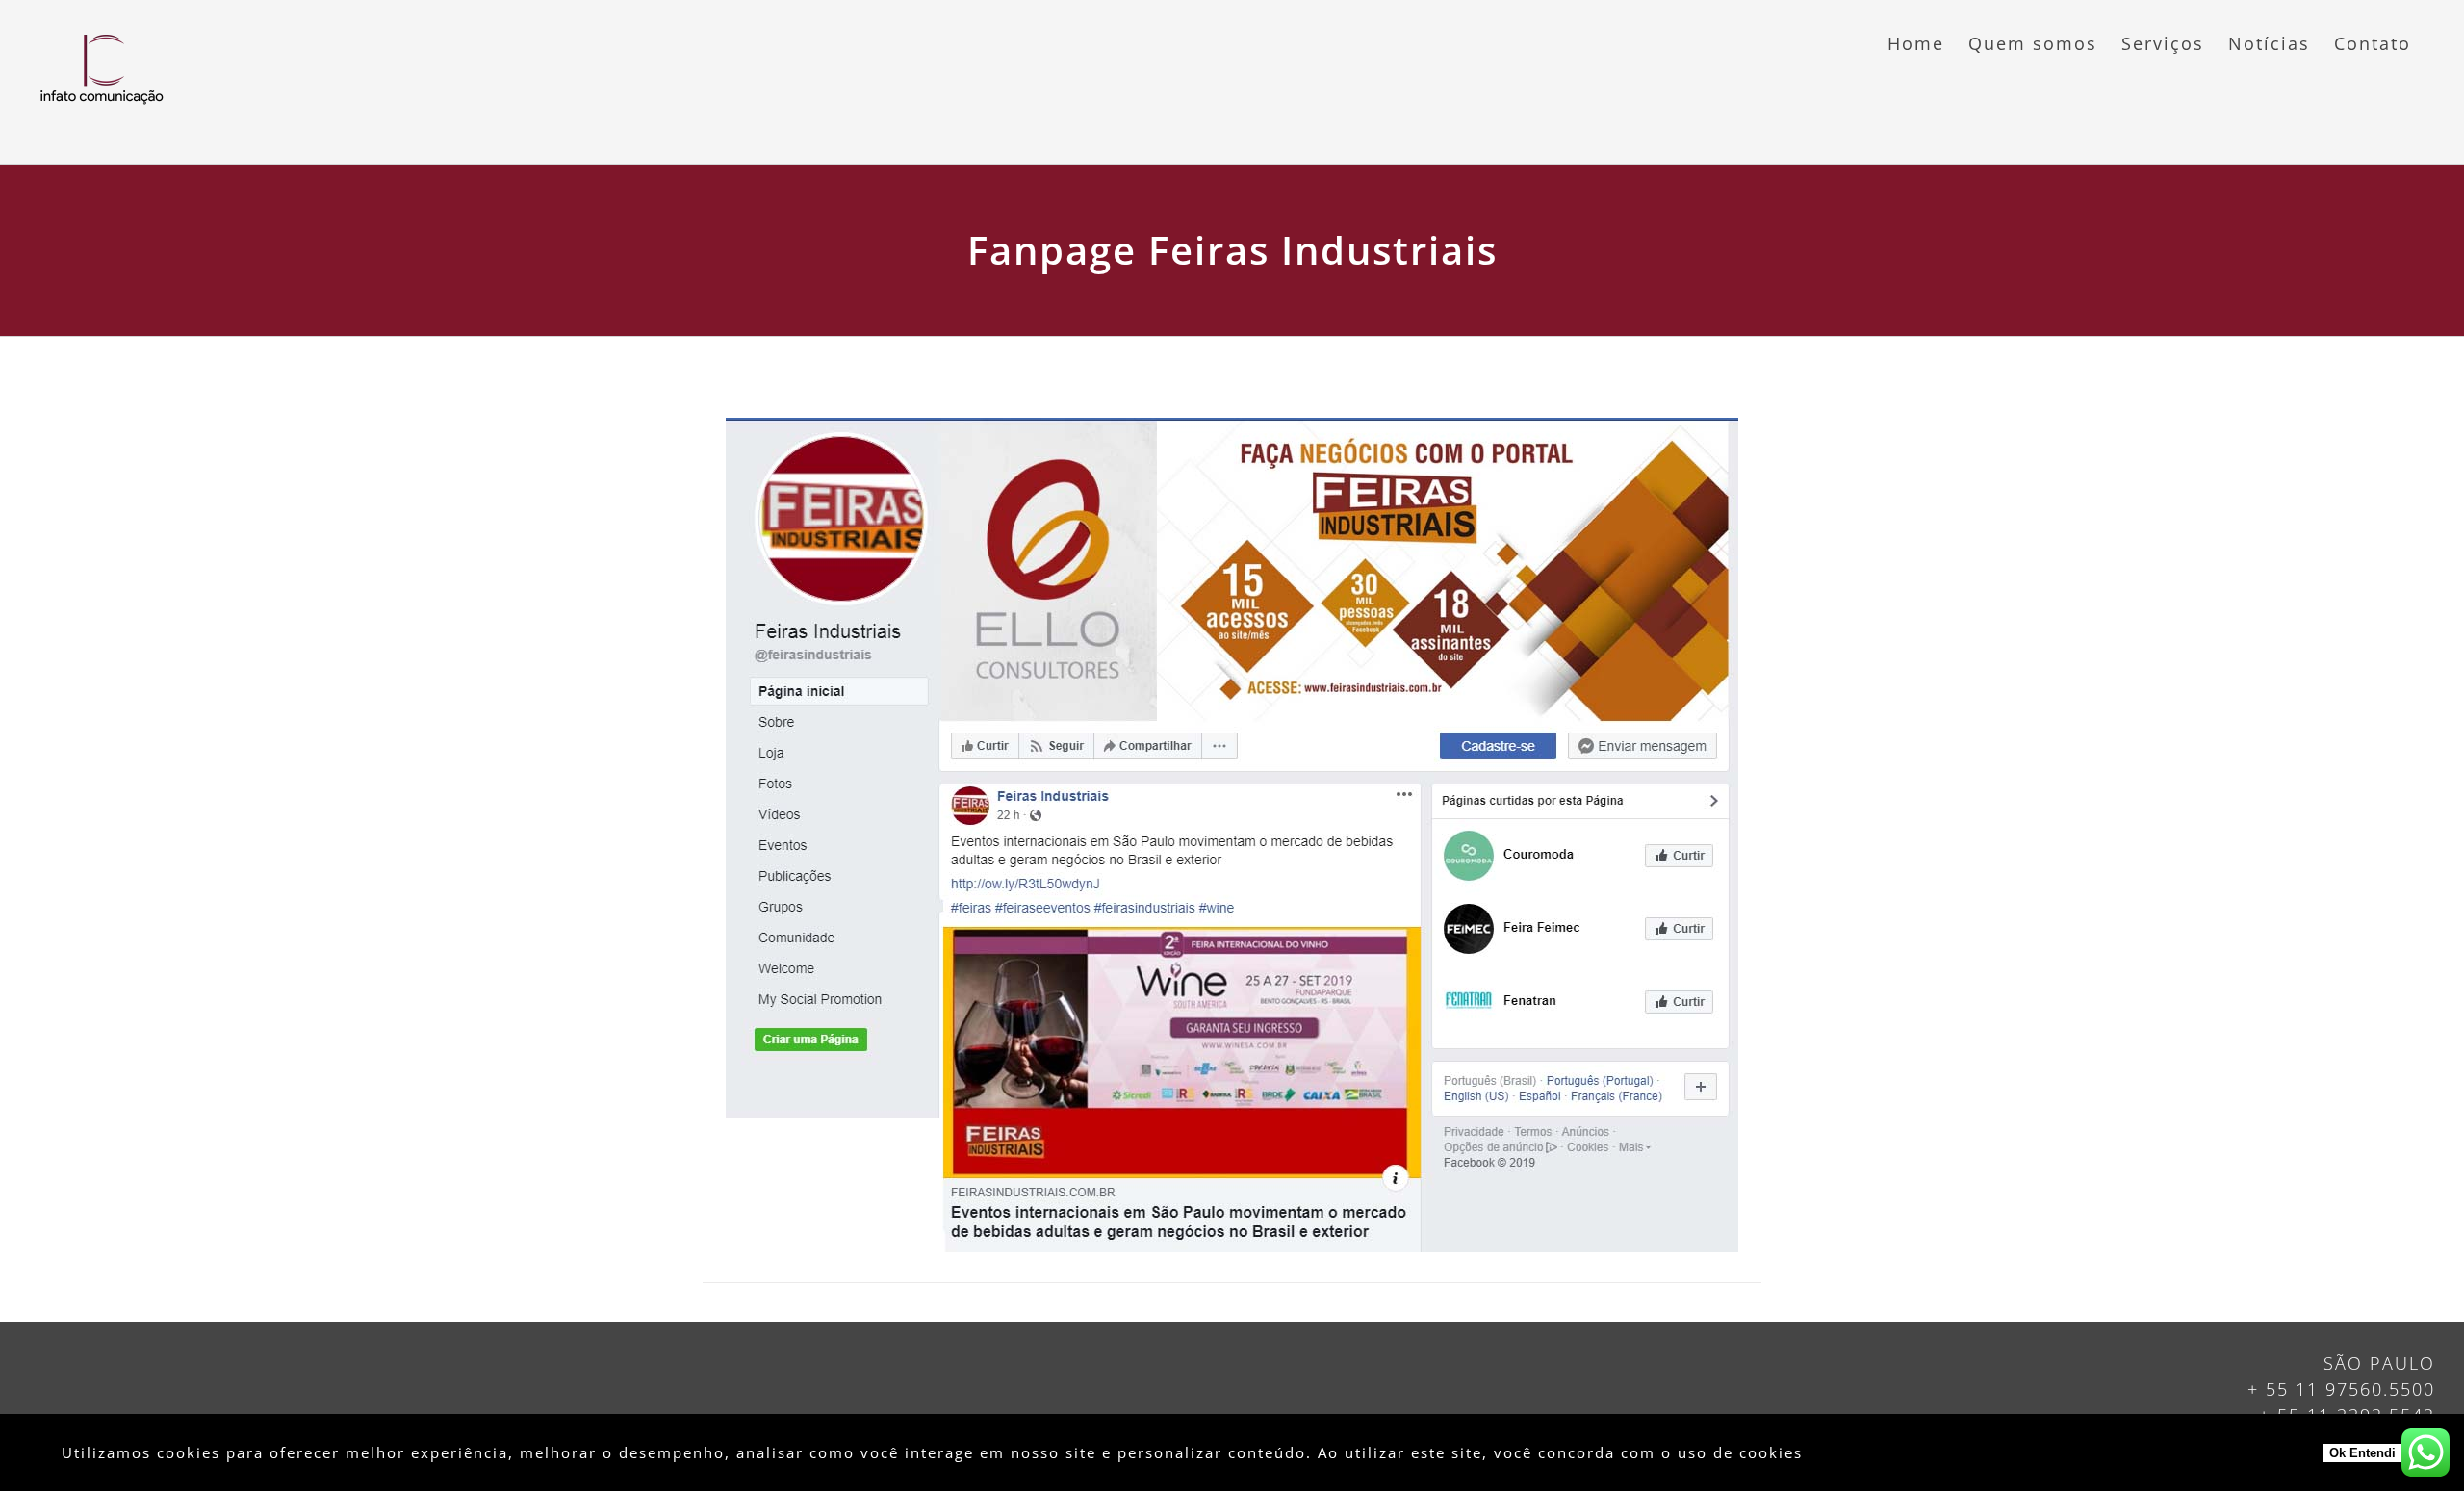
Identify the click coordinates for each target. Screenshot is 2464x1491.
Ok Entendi (2362, 1453)
